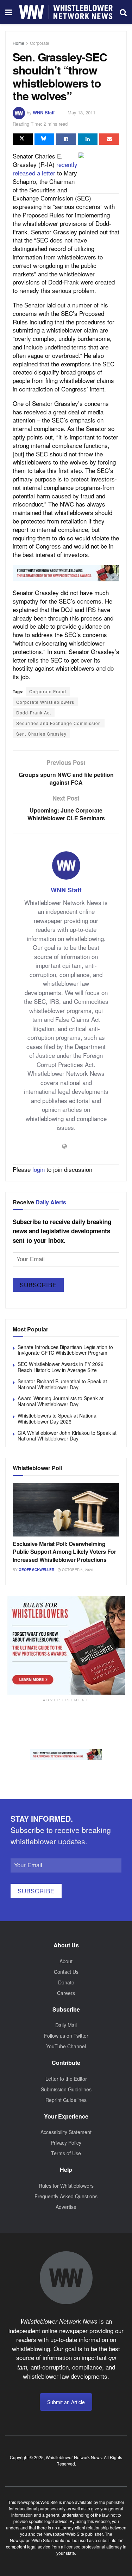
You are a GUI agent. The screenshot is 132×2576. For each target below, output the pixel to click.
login (39, 1169)
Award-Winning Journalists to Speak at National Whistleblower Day (61, 1401)
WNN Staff (44, 112)
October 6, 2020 (77, 1570)
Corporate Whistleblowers (45, 702)
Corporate (40, 43)
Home (18, 43)
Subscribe (38, 1285)
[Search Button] (123, 12)
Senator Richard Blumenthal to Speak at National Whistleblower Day (62, 1384)
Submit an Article (66, 2402)
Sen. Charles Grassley (41, 734)
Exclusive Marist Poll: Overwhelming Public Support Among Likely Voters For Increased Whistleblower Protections (64, 1552)
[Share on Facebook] (66, 139)
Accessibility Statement (66, 2132)
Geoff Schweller (36, 1570)
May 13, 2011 (81, 112)
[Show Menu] (9, 12)
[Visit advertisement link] (66, 573)
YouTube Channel (66, 2046)
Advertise (66, 2207)
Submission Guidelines (66, 2089)
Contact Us (66, 1972)
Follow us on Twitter (66, 2036)
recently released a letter (45, 169)
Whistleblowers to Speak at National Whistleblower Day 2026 (58, 1418)
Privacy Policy (66, 2143)
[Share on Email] (109, 139)
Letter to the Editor (66, 2079)
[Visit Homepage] (66, 12)
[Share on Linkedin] (88, 139)
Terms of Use (66, 2153)
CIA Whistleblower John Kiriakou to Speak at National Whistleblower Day (67, 1436)
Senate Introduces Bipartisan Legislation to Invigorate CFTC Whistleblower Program (65, 1350)
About (66, 1961)
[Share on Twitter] (23, 139)
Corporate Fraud (48, 691)
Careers (66, 1993)
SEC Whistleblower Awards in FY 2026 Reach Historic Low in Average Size (61, 1367)
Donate (66, 1982)
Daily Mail (66, 2025)
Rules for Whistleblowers (66, 2186)
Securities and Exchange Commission (59, 723)
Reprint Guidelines (66, 2100)
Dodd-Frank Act (34, 712)
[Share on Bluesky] (45, 139)
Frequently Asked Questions (66, 2196)
